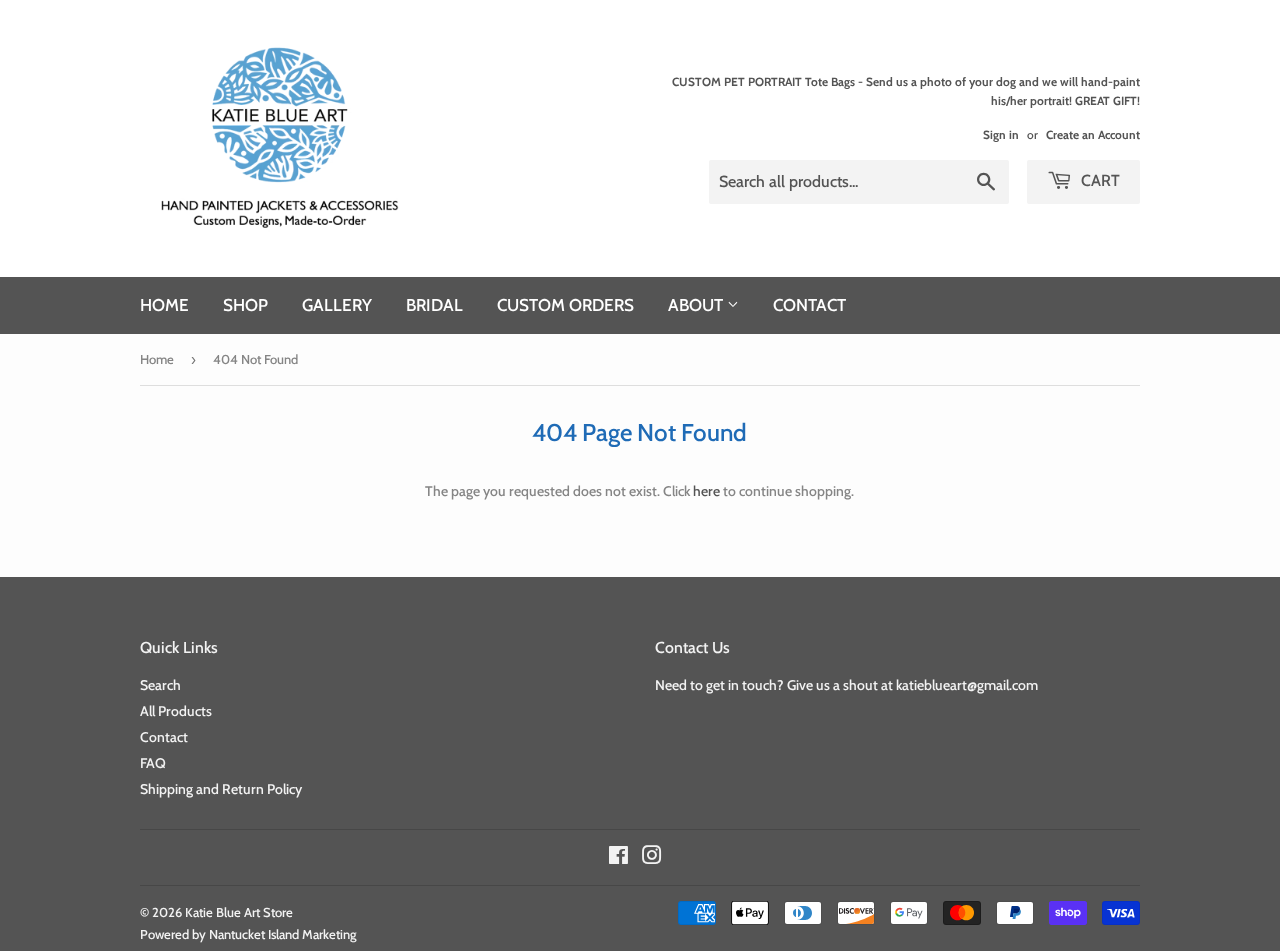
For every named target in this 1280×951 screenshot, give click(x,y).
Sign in (1001, 135)
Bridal (434, 305)
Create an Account (1093, 135)
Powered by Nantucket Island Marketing (248, 934)
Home (164, 305)
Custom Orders (565, 305)
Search (160, 685)
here (706, 491)
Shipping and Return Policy (221, 789)
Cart (1098, 180)
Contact (809, 305)
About (697, 305)
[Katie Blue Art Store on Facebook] (618, 858)
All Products (176, 711)
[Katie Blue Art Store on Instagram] (652, 858)
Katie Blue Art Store (239, 912)
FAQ (153, 763)
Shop (245, 305)
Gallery (337, 305)
